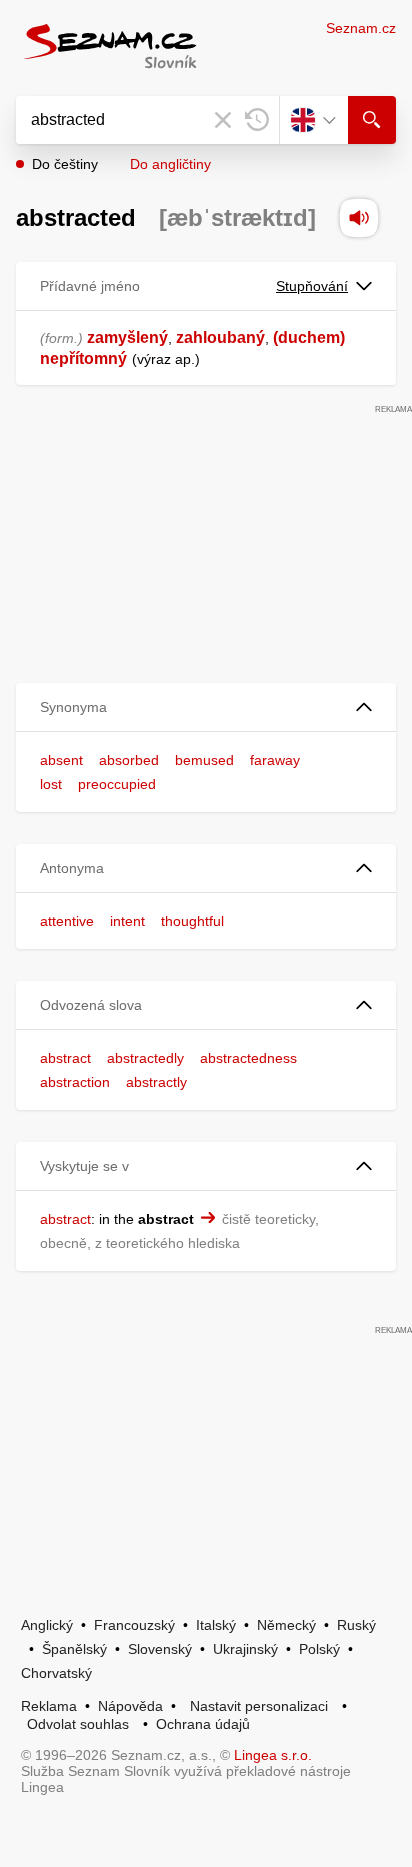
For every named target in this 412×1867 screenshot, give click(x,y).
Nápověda (130, 1706)
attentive (67, 921)
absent (61, 760)
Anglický (47, 1625)
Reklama (49, 1706)
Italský (216, 1625)
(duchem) (309, 337)
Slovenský (160, 1649)
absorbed (129, 760)
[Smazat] (223, 120)
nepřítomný (83, 358)
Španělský (74, 1649)
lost (51, 784)
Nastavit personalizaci (259, 1706)
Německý (286, 1625)
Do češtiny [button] (65, 164)
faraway (275, 760)
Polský (319, 1649)
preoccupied (117, 784)
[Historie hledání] (257, 120)
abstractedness (248, 1058)
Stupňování (312, 286)
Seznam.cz (361, 28)
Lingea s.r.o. (273, 1755)
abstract (65, 1058)
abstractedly (145, 1058)
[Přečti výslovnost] (359, 218)
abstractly (156, 1082)
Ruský (356, 1625)
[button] (206, 707)
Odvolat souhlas (78, 1724)
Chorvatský (56, 1673)
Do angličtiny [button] (170, 164)
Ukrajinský (245, 1649)
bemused (204, 760)
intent (127, 921)
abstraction (75, 1082)
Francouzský (134, 1625)
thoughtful (192, 921)
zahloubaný (220, 337)
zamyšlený (127, 337)
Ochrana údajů (203, 1724)
